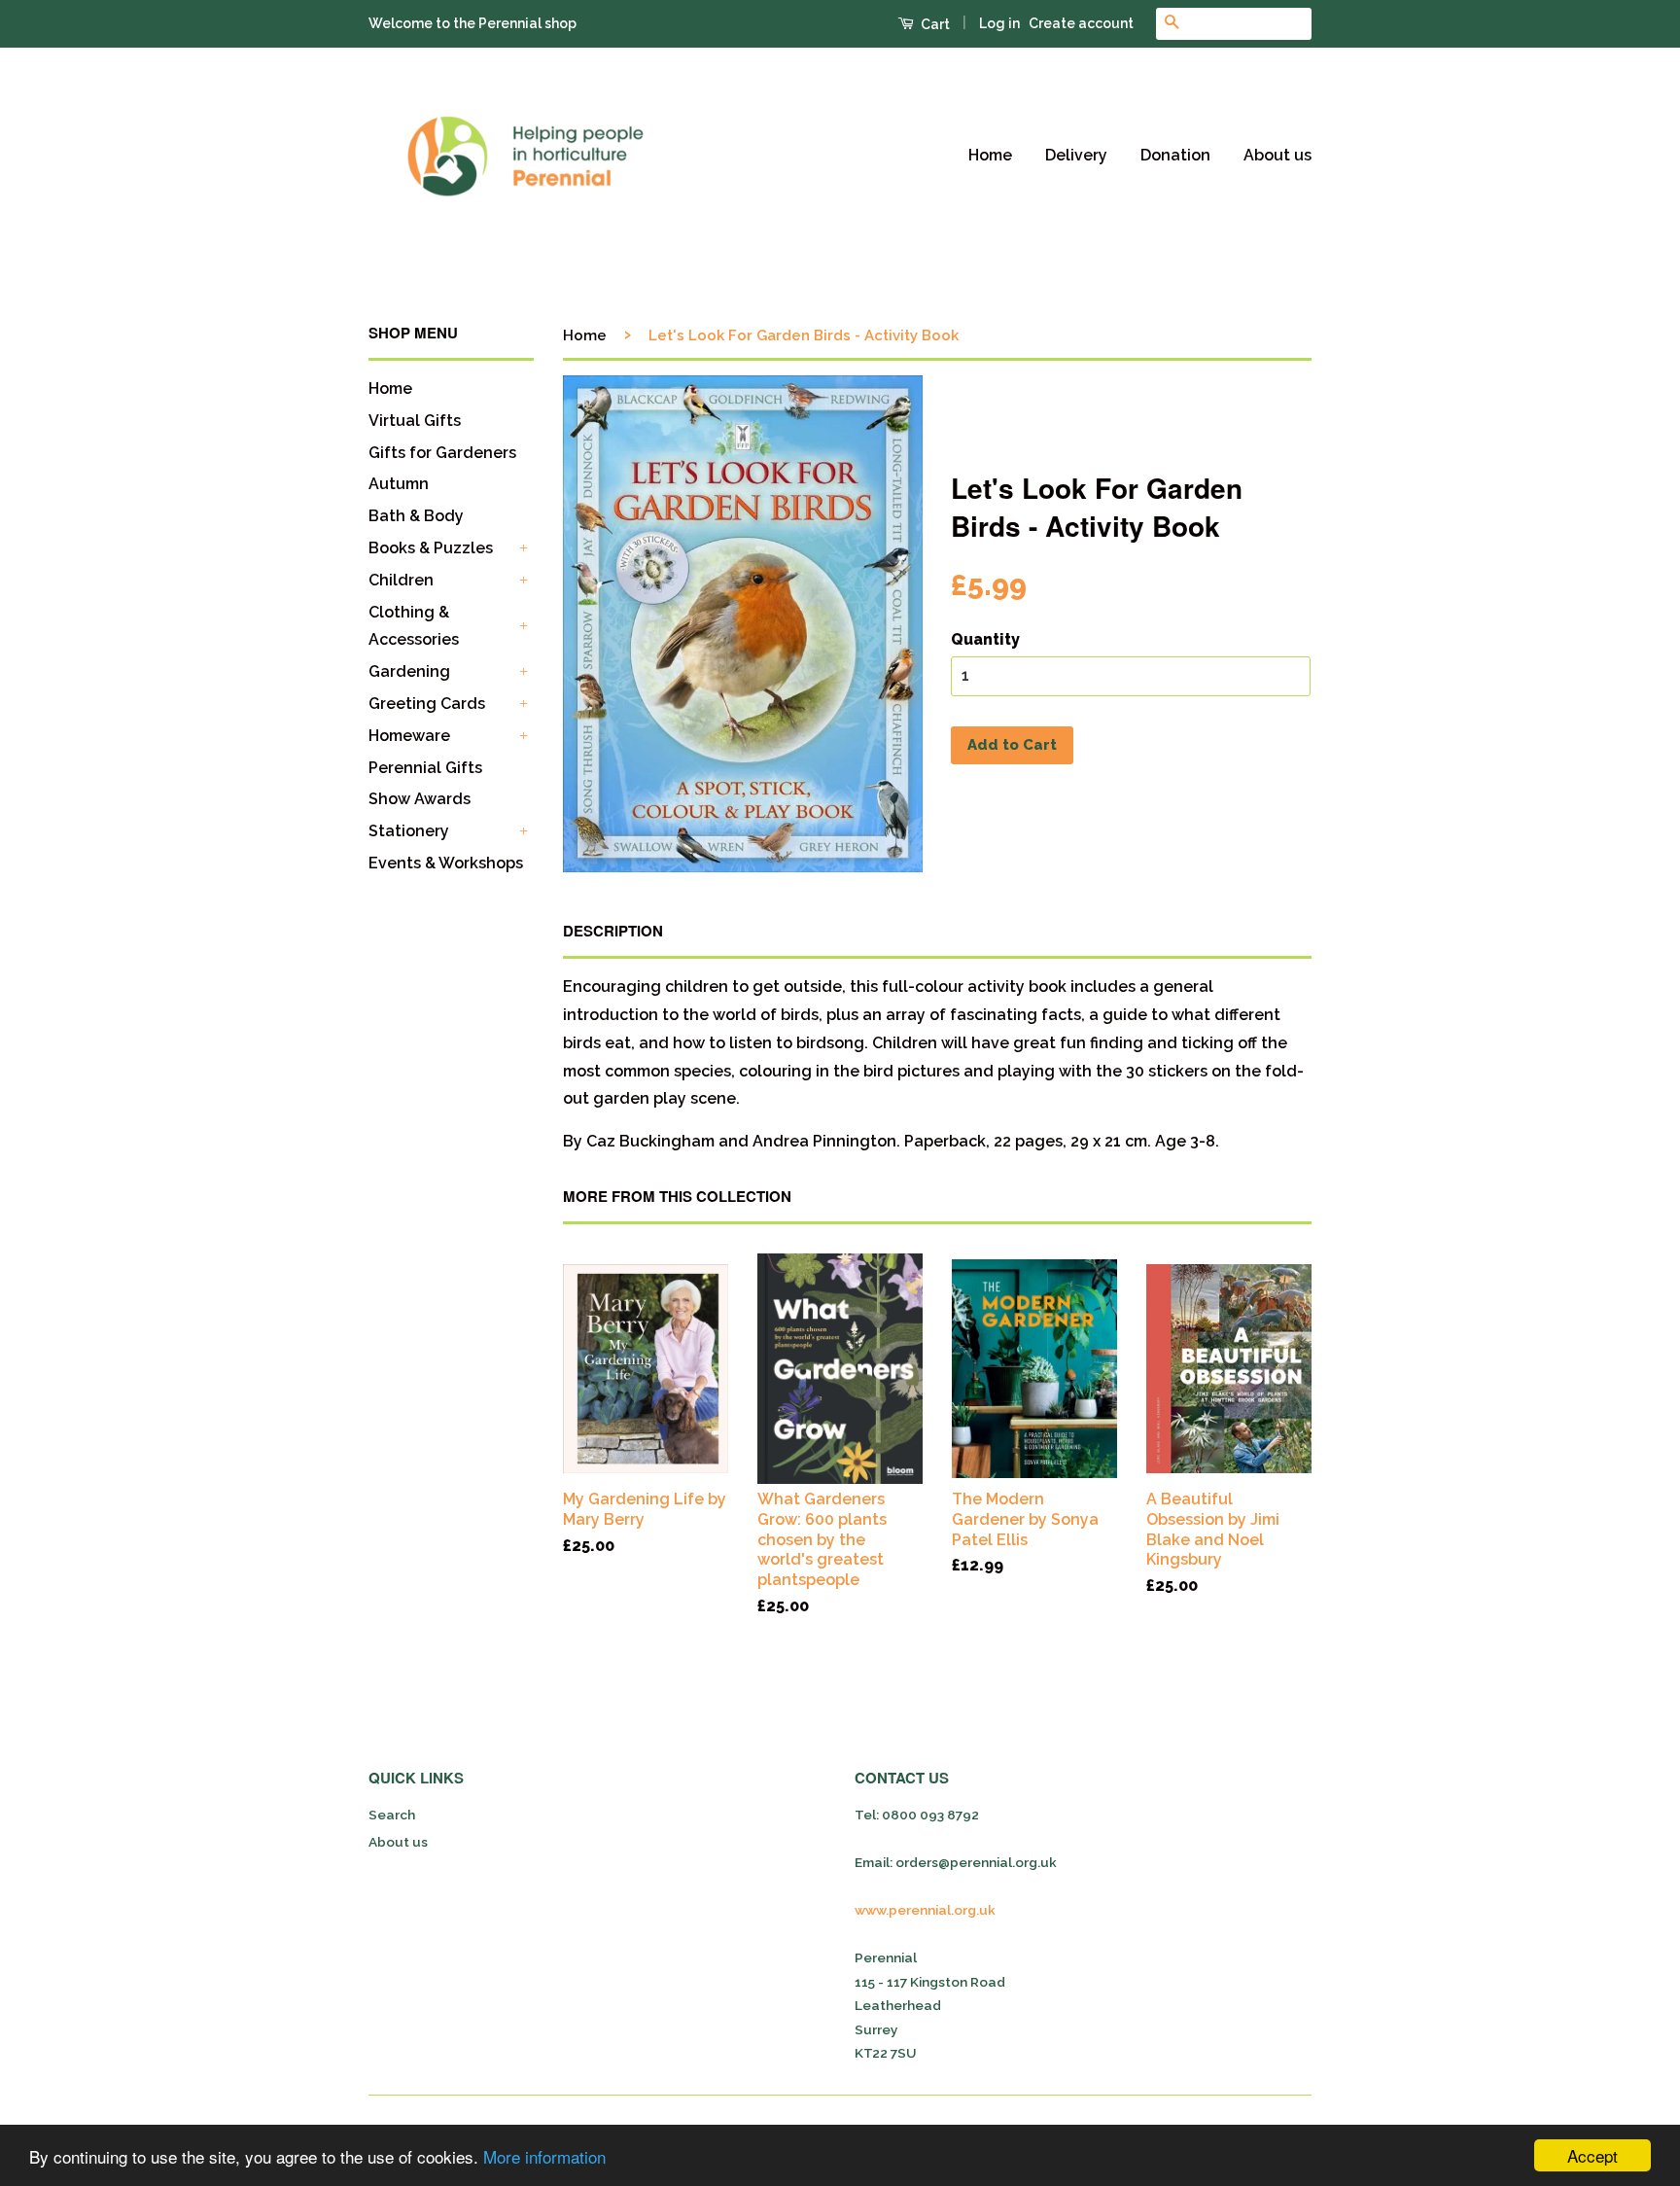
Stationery (409, 831)
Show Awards (420, 799)
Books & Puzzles (431, 548)
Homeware (409, 736)
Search (392, 1815)
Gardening (409, 671)
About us (1277, 155)
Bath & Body (416, 516)
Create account (1081, 23)
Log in (999, 23)
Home (990, 155)
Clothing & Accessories (414, 626)
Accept (1592, 2155)
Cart (934, 24)
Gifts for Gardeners (442, 453)
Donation (1175, 155)
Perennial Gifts (425, 768)
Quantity (985, 639)
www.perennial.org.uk (925, 1910)
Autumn (399, 484)
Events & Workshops (446, 863)
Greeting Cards (427, 704)
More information (544, 2156)
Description (613, 931)
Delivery (1076, 155)
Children (401, 580)
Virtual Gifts (415, 421)
